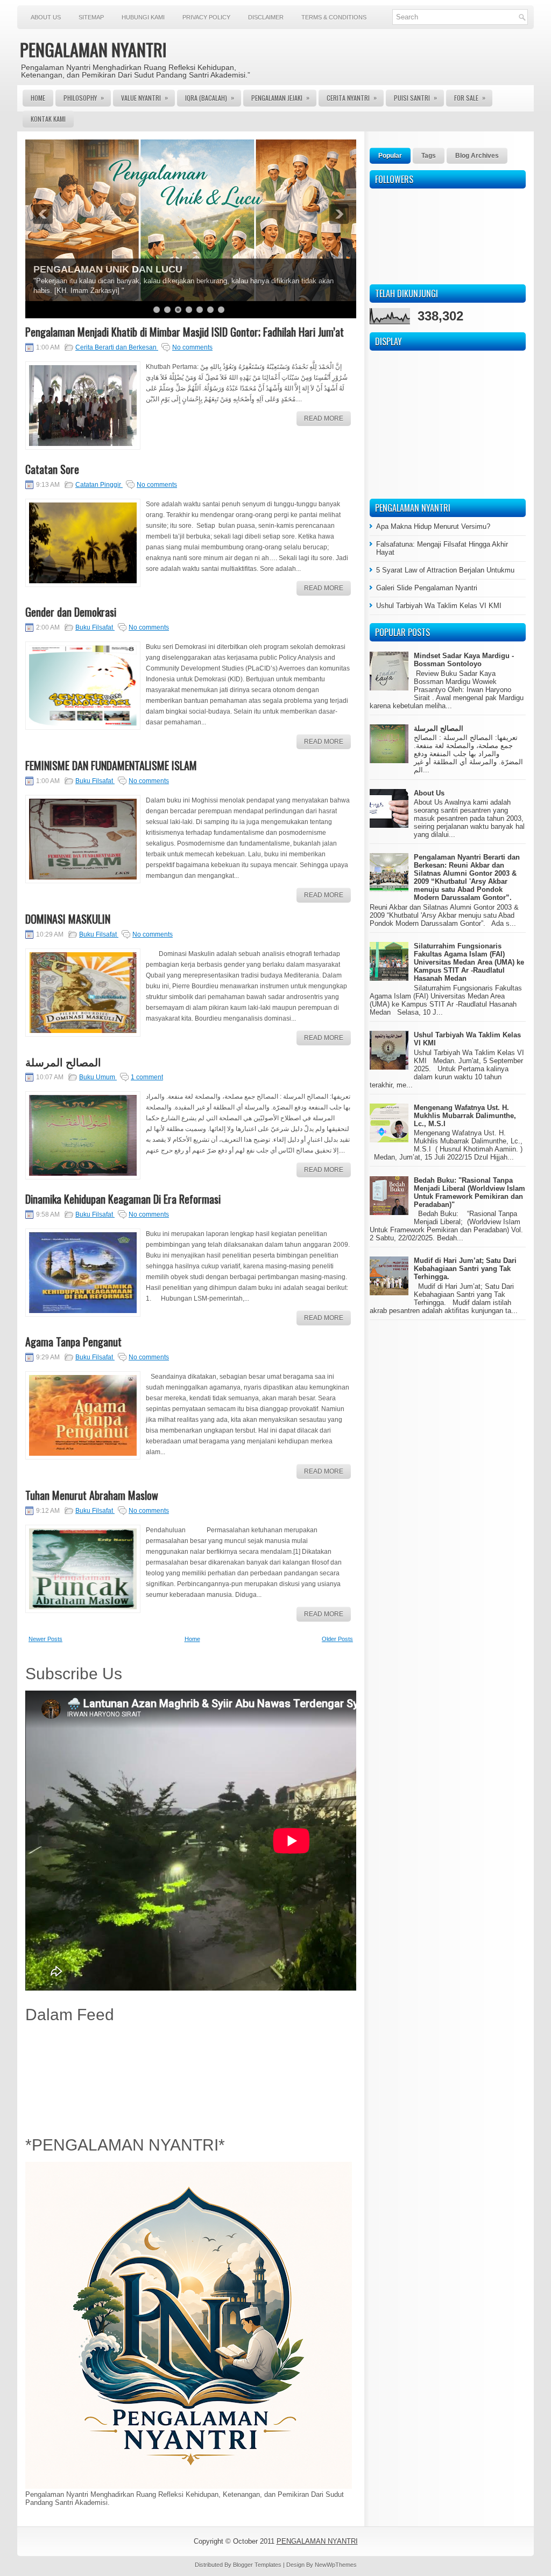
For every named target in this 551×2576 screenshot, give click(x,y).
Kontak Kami (48, 119)
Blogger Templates (258, 2565)
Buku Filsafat (95, 627)
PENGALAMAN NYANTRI (93, 49)
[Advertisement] (191, 2077)
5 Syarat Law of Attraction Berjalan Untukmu (445, 570)
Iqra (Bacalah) (210, 97)
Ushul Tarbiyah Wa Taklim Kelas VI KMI (439, 606)
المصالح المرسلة (63, 1062)
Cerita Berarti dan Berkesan (117, 347)
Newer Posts (45, 1639)
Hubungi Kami (143, 17)
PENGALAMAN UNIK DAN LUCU (108, 269)
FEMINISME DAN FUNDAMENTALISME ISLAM (111, 765)
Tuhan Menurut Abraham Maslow (92, 1495)
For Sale (470, 97)
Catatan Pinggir (99, 485)
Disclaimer (266, 17)
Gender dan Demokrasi (71, 612)
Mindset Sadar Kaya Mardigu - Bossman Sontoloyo (464, 660)
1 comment (147, 1077)
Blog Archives (477, 156)
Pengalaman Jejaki (280, 97)
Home (38, 98)
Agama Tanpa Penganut (73, 1342)
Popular (390, 156)
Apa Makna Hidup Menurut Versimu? (433, 526)
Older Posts (337, 1639)
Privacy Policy (206, 17)
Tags (429, 156)
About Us (46, 17)
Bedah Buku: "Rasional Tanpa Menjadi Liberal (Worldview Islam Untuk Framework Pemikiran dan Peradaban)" (469, 1192)
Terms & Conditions (334, 17)
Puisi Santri (415, 97)
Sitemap (91, 17)
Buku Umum (98, 1077)
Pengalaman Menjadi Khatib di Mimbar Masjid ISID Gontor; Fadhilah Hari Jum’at (185, 332)
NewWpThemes (336, 2565)
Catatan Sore (52, 469)
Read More (324, 418)
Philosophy (84, 97)
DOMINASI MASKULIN (68, 919)
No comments (192, 347)
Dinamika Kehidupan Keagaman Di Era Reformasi (123, 1199)
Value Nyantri (144, 97)
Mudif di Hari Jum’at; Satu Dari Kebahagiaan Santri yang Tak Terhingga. (465, 1269)
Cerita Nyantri (352, 97)
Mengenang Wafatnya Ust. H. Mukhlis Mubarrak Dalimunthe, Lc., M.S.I (465, 1116)
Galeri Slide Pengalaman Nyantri (427, 588)
